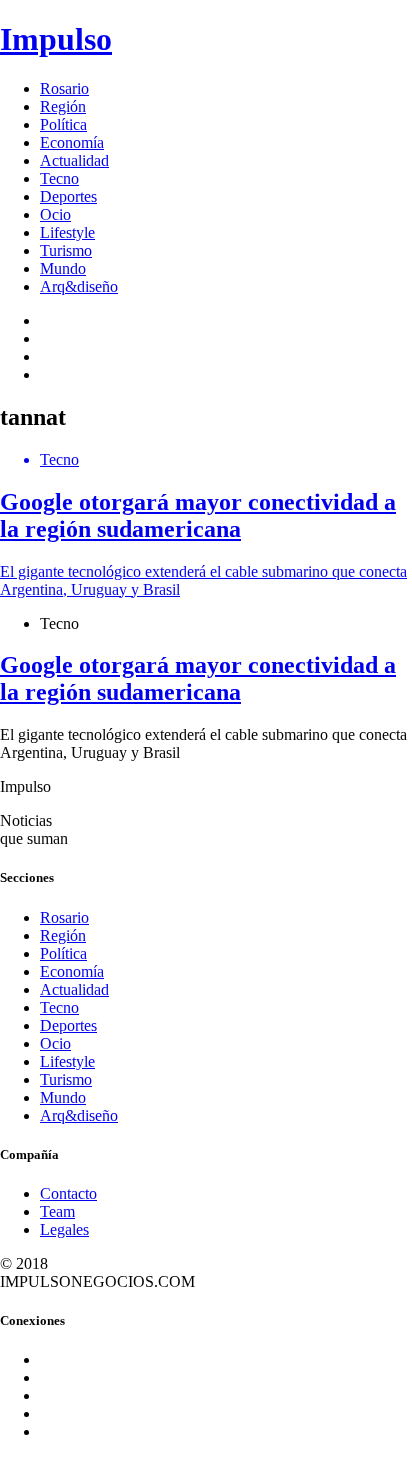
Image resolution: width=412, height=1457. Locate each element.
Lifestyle (67, 232)
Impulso (56, 39)
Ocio (55, 214)
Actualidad (74, 160)
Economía (72, 142)
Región (63, 106)
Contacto (68, 1193)
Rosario (64, 88)
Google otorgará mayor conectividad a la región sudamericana (198, 678)
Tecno (59, 178)
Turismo (66, 250)
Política (63, 124)
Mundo (63, 268)
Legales (64, 1229)
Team (57, 1211)
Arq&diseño (79, 286)
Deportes (68, 196)
